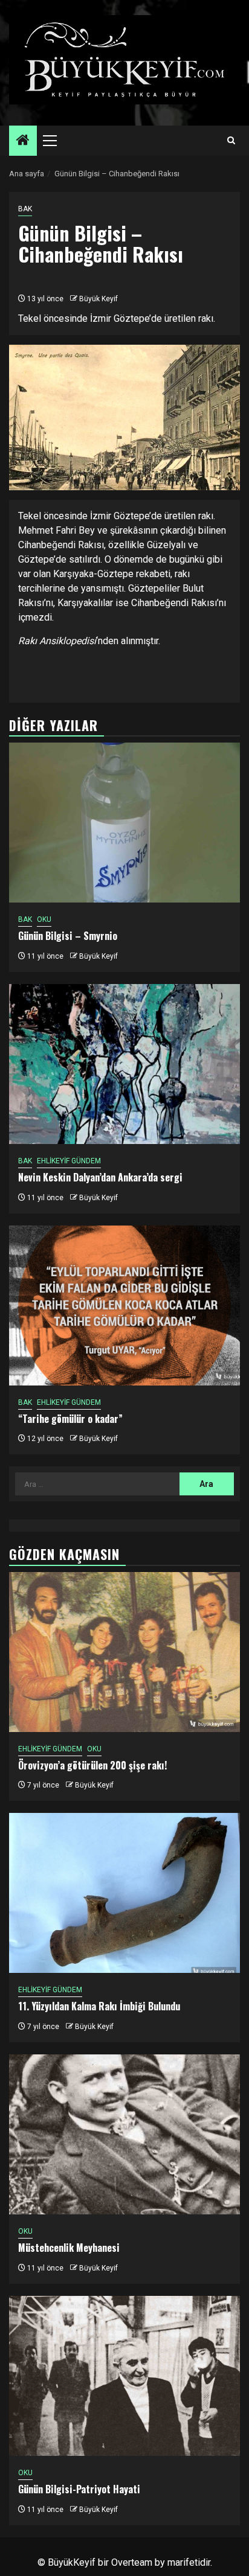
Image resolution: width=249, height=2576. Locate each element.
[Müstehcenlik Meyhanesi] (124, 2134)
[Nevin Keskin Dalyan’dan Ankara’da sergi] (124, 1064)
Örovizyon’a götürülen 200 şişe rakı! (92, 1765)
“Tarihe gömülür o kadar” (70, 1419)
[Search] (231, 141)
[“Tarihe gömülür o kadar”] (124, 1306)
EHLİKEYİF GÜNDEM (69, 1161)
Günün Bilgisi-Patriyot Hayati (79, 2489)
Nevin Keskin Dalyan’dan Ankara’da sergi (100, 1177)
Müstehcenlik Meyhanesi (69, 2248)
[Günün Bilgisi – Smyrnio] (124, 823)
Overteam (132, 2562)
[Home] (23, 141)
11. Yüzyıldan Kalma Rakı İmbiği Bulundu (99, 2006)
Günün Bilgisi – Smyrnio (68, 936)
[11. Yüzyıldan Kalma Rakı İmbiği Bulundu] (124, 1893)
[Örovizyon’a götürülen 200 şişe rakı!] (124, 1652)
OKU (44, 919)
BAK (25, 209)
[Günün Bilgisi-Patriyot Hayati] (124, 2376)
